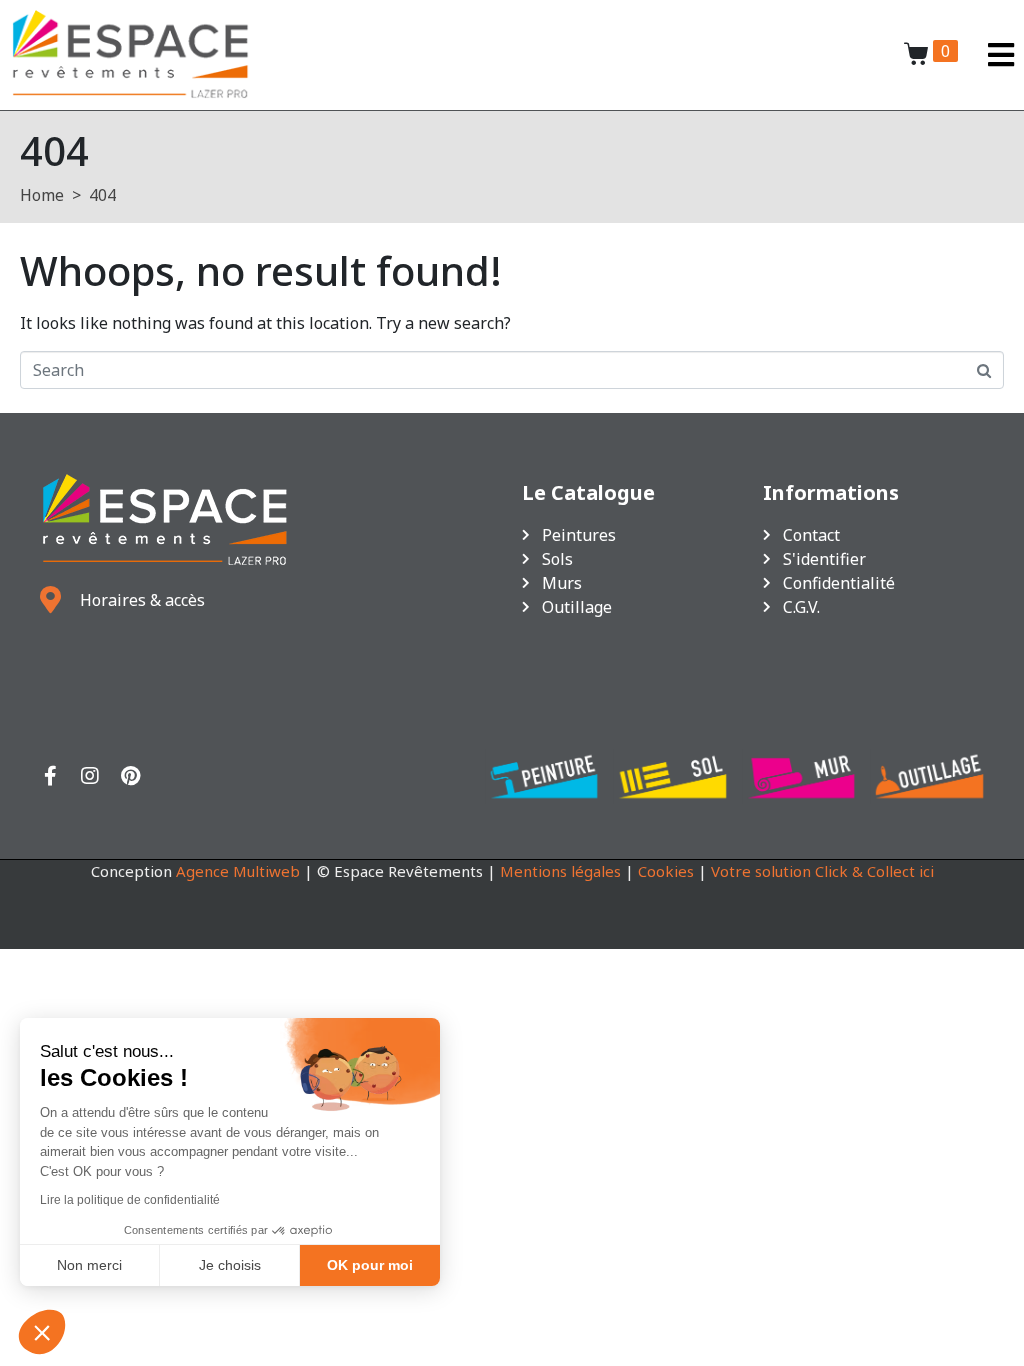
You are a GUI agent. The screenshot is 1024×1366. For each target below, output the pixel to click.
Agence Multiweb (238, 871)
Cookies (666, 871)
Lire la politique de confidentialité (130, 1200)
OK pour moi (370, 1265)
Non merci (89, 1265)
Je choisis (230, 1265)
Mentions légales (560, 871)
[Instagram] (90, 776)
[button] (42, 1332)
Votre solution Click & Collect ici (822, 871)
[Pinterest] (130, 776)
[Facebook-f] (50, 776)
